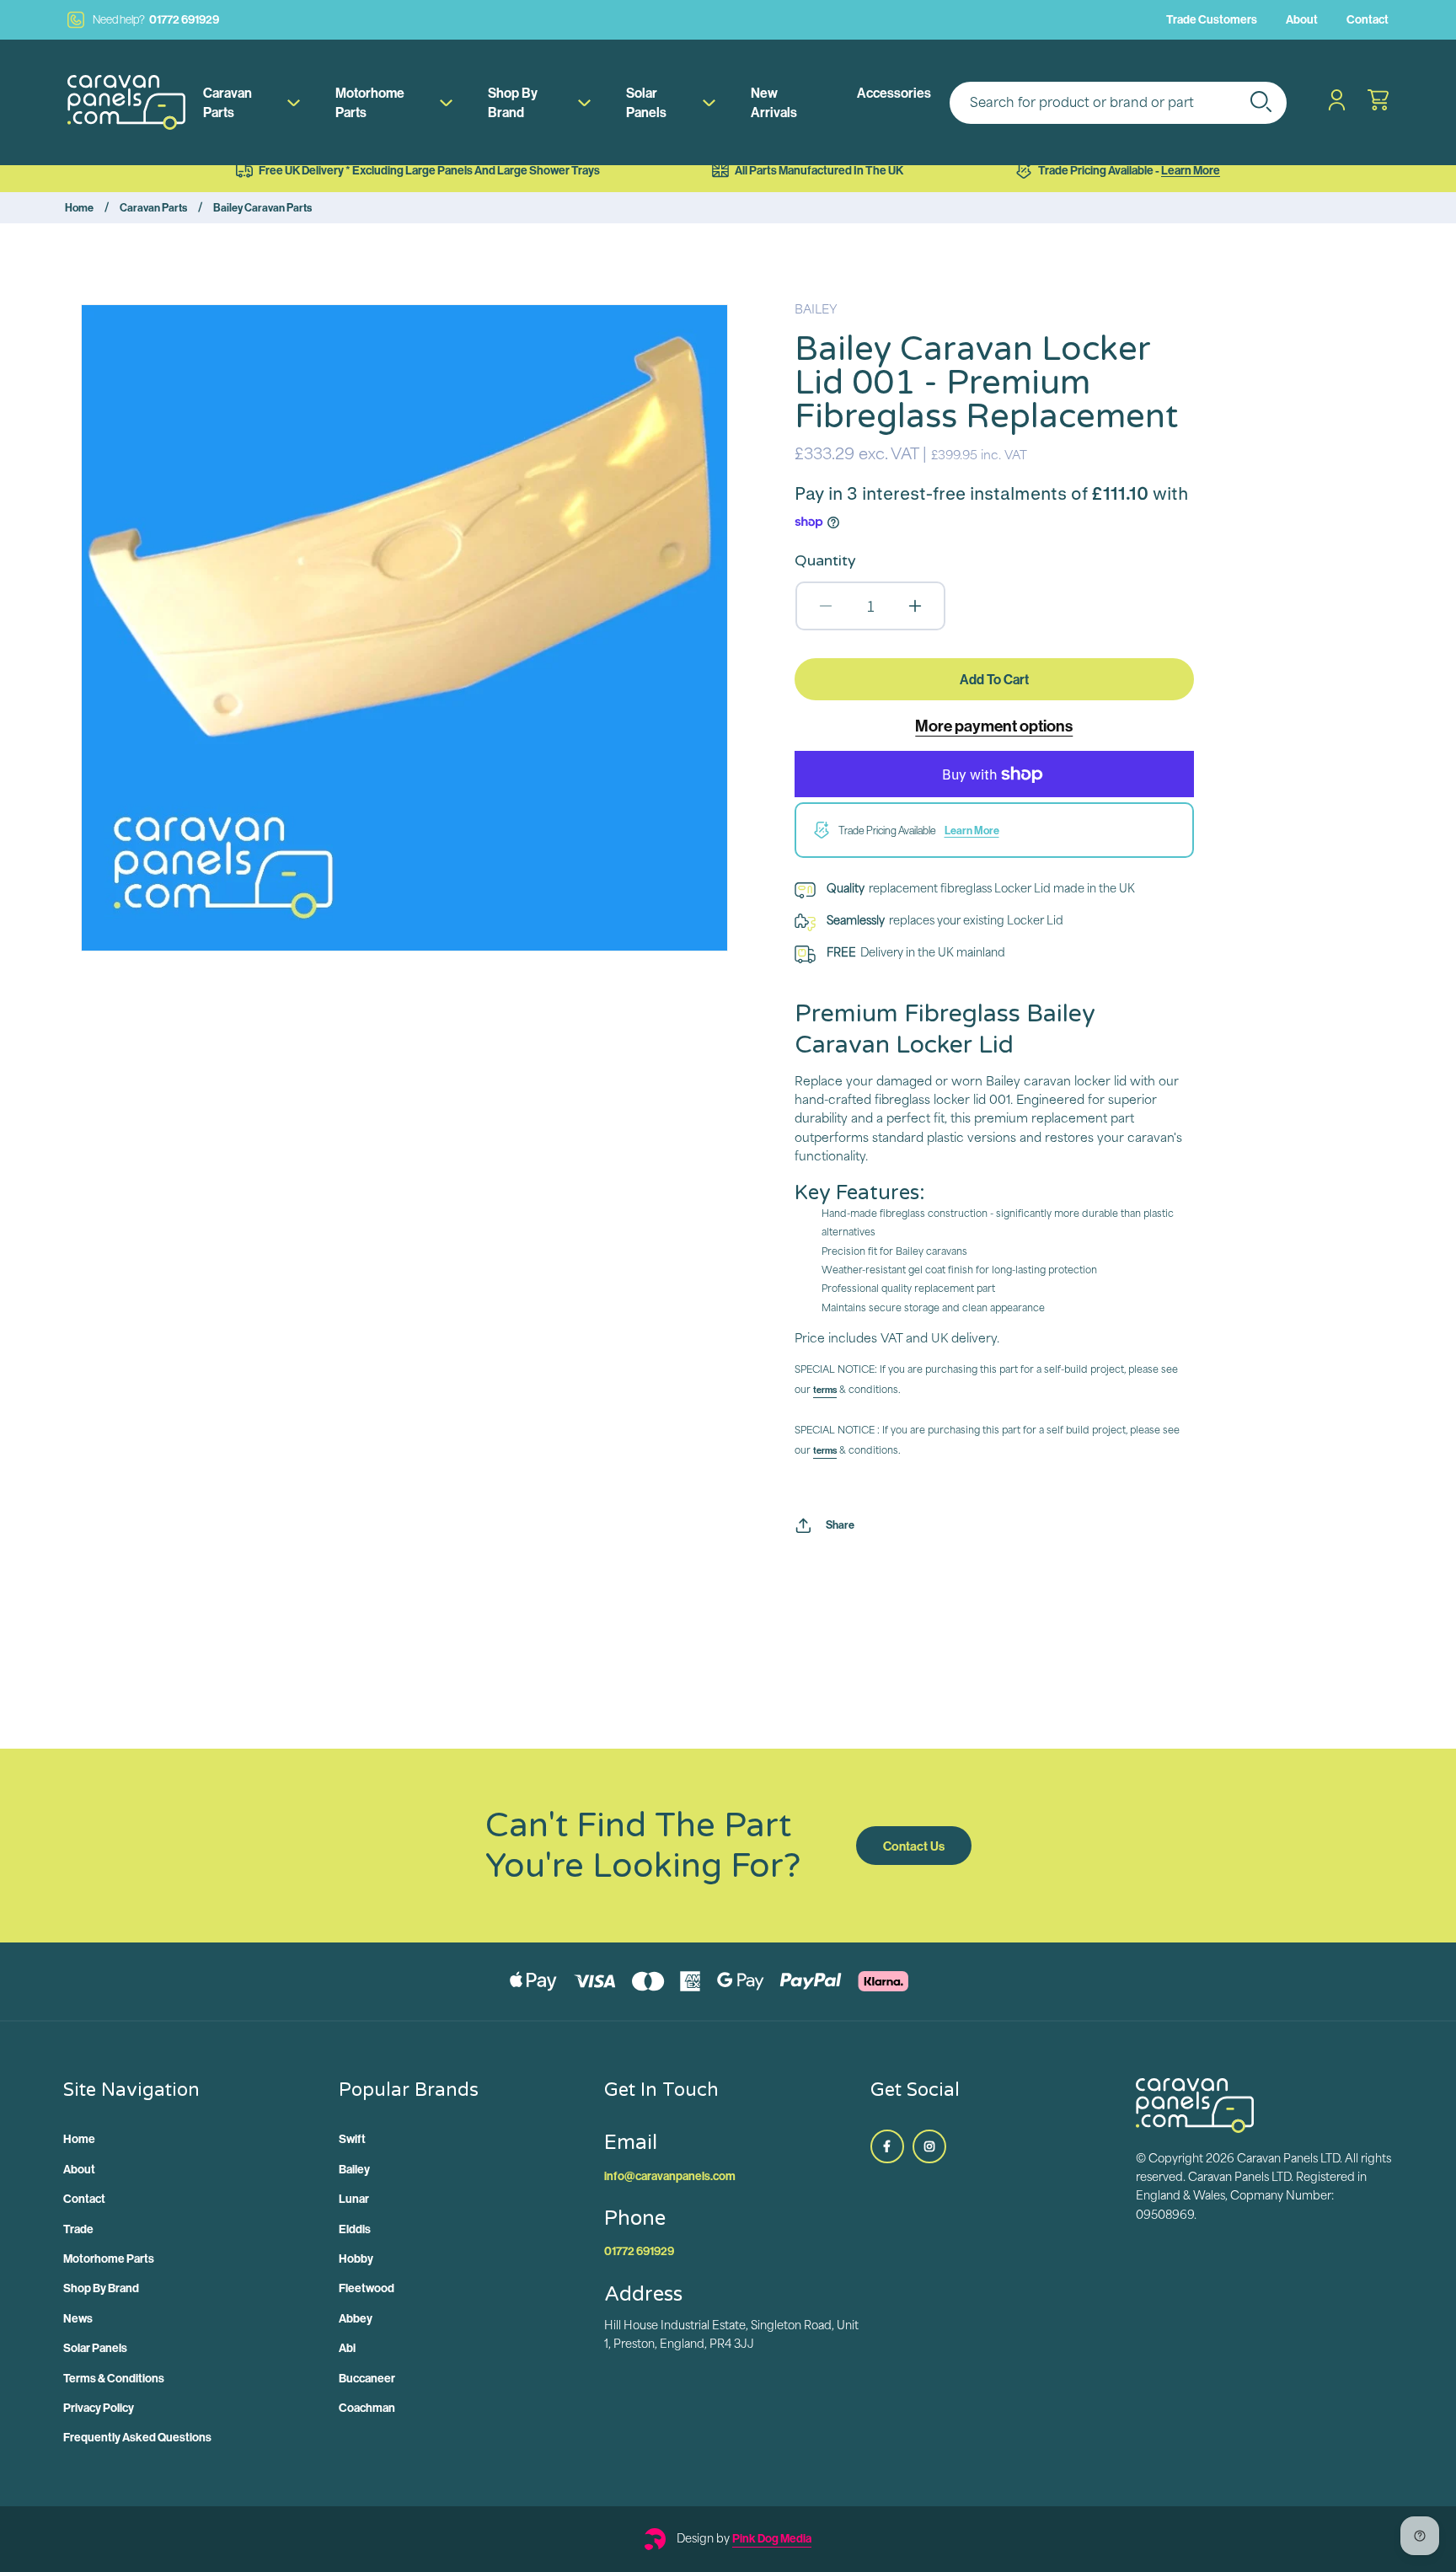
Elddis (355, 2229)
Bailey (354, 2169)
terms (825, 1390)
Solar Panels (646, 102)
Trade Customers (1212, 19)
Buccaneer (367, 2378)
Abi (347, 2348)
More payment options (994, 726)
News (78, 2318)
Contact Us (914, 1846)
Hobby (356, 2259)
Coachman (367, 2408)
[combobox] (1118, 103)
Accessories (894, 93)
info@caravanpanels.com (670, 2176)
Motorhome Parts (370, 102)
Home (79, 207)
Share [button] (840, 1524)
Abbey (356, 2318)
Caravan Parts (227, 102)
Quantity (825, 560)
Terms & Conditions (114, 2378)
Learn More (1191, 170)
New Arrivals (774, 102)
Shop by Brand (513, 102)
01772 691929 (156, 19)
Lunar (354, 2199)
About (1302, 19)
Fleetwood (367, 2288)
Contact (1368, 19)
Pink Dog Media (772, 2538)
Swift (352, 2139)
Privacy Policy (99, 2408)
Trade (78, 2229)
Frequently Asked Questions (137, 2437)
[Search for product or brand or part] (1261, 101)
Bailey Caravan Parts (262, 207)
